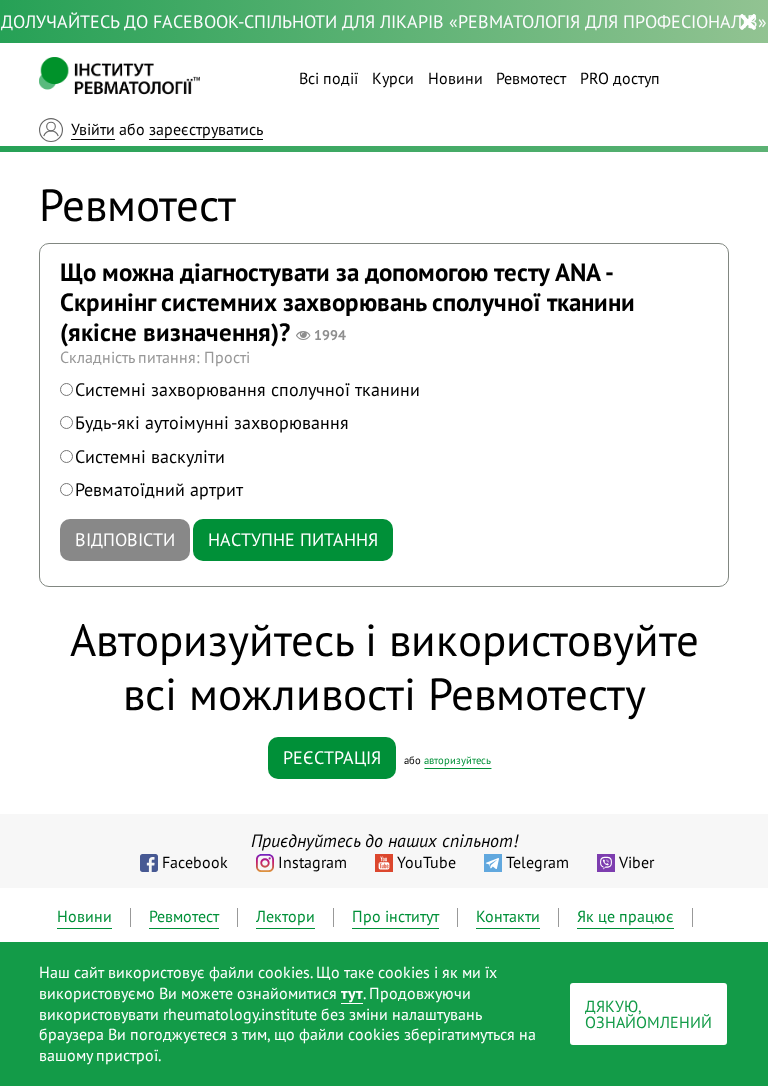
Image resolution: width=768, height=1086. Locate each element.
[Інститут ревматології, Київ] (119, 78)
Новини (455, 78)
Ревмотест (531, 78)
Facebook (195, 862)
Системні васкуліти (150, 456)
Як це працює (625, 916)
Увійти (93, 129)
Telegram (537, 862)
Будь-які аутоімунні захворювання (212, 422)
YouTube (426, 862)
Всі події (328, 78)
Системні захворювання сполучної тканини (247, 389)
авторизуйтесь (457, 760)
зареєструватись (206, 129)
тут (352, 993)
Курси (393, 78)
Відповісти (125, 539)
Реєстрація (332, 757)
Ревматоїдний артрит (159, 489)
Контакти (508, 916)
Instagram (312, 862)
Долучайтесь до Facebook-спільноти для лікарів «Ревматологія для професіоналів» (384, 21)
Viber (636, 862)
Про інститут (395, 916)
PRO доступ (620, 78)
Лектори (285, 916)
